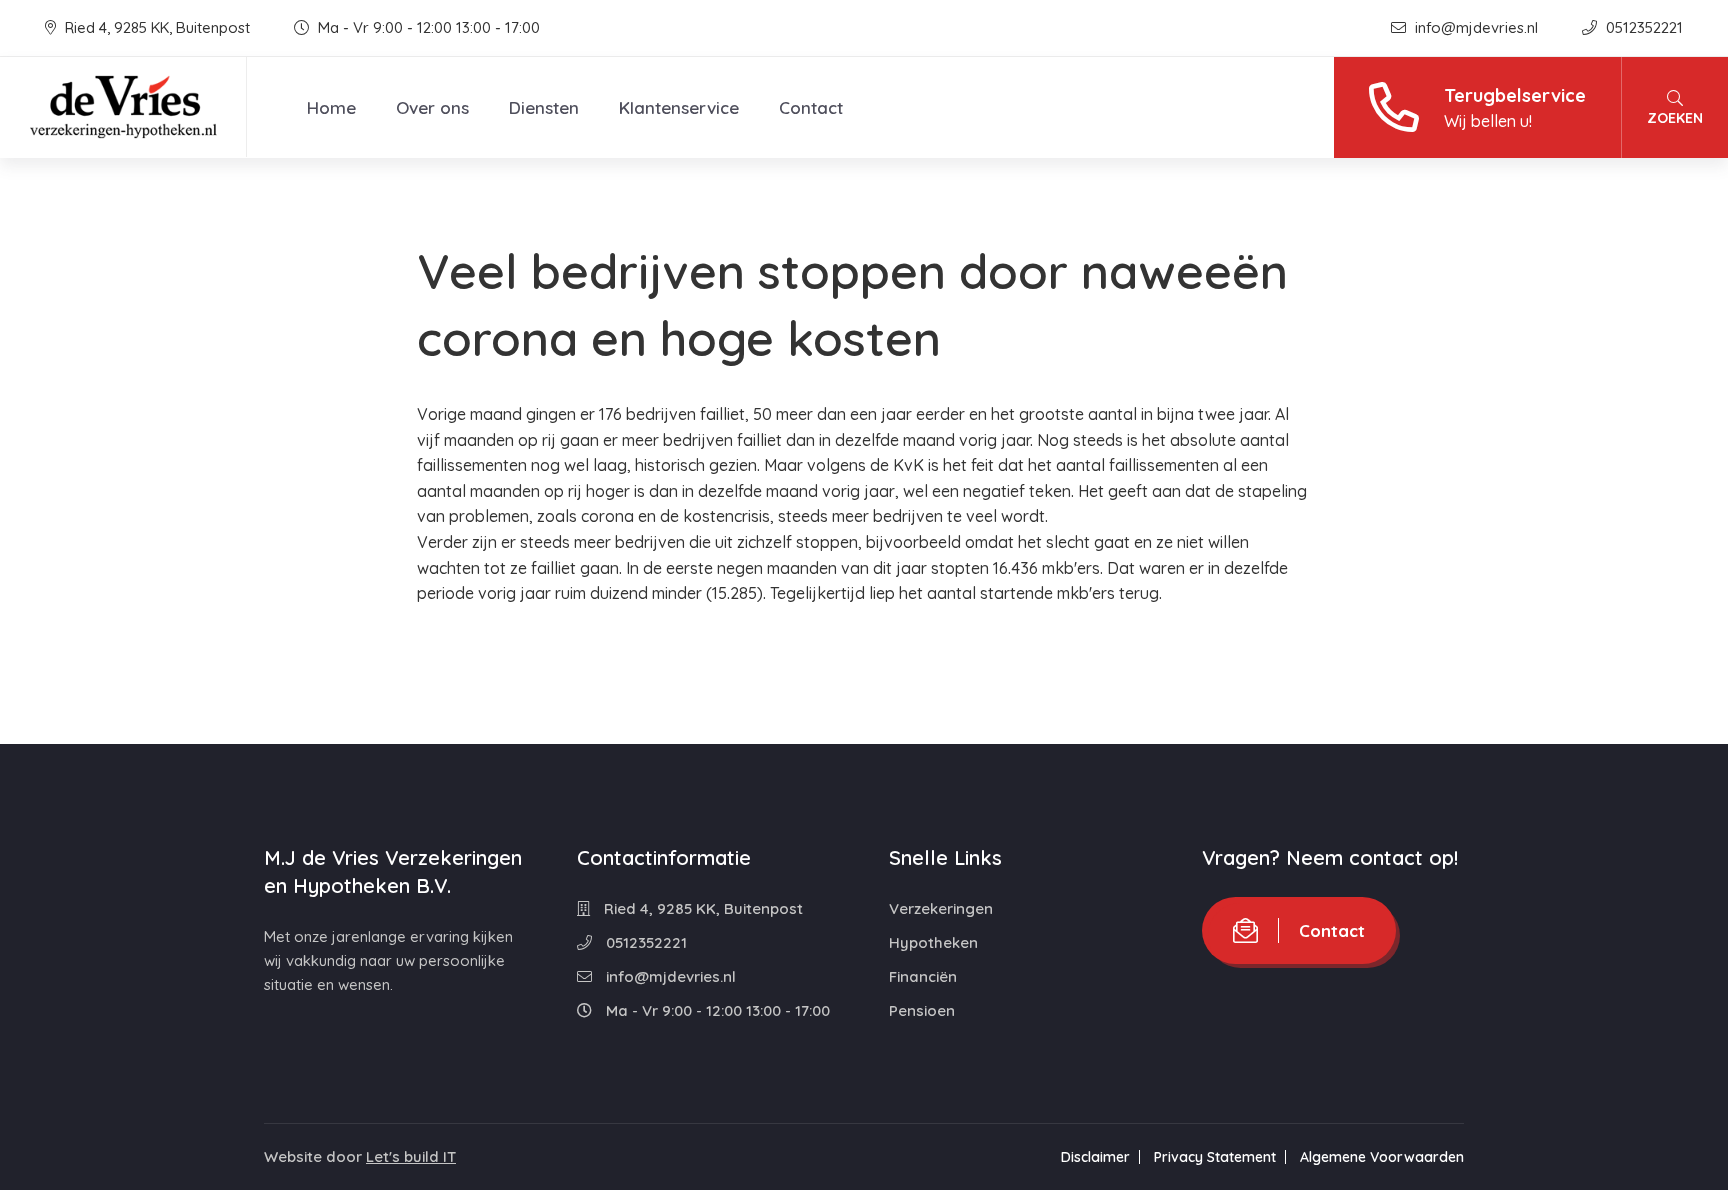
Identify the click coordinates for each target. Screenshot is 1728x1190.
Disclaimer (1095, 1157)
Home (331, 107)
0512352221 (1642, 27)
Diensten (544, 107)
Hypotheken (933, 942)
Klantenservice (679, 107)
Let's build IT (411, 1156)
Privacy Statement (1215, 1157)
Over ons (432, 107)
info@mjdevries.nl (1476, 27)
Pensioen (922, 1010)
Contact (811, 107)
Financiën (923, 976)
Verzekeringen (941, 908)
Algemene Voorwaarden (1382, 1157)
